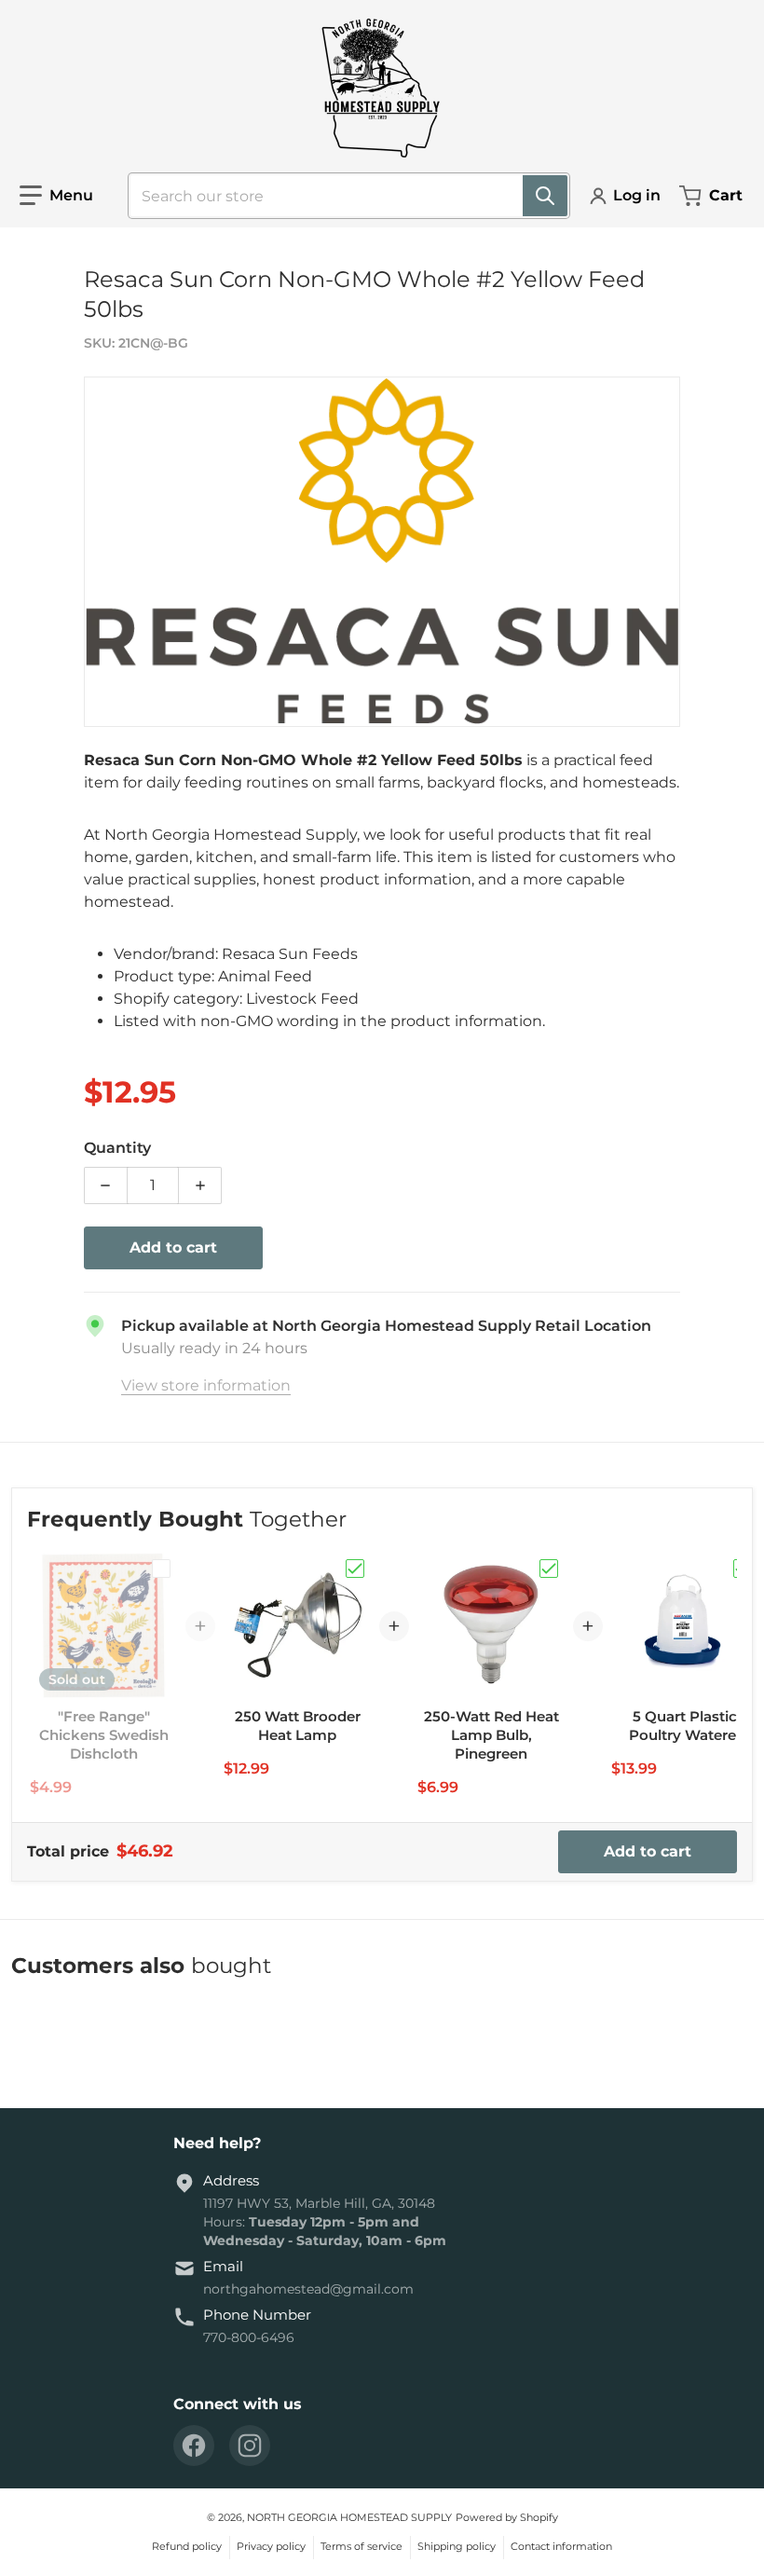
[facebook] (194, 2446)
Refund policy (187, 2546)
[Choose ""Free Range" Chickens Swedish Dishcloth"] (161, 1569)
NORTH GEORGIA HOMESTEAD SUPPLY (349, 2517)
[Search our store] (545, 196)
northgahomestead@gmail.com (308, 2289)
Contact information (561, 2546)
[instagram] (250, 2446)
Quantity (117, 1148)
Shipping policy (457, 2546)
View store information (206, 1385)
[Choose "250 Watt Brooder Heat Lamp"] (355, 1569)
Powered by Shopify (507, 2517)
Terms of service (362, 2546)
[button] (56, 196)
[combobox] (341, 196)
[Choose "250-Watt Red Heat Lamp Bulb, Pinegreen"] (549, 1569)
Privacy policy (271, 2546)
